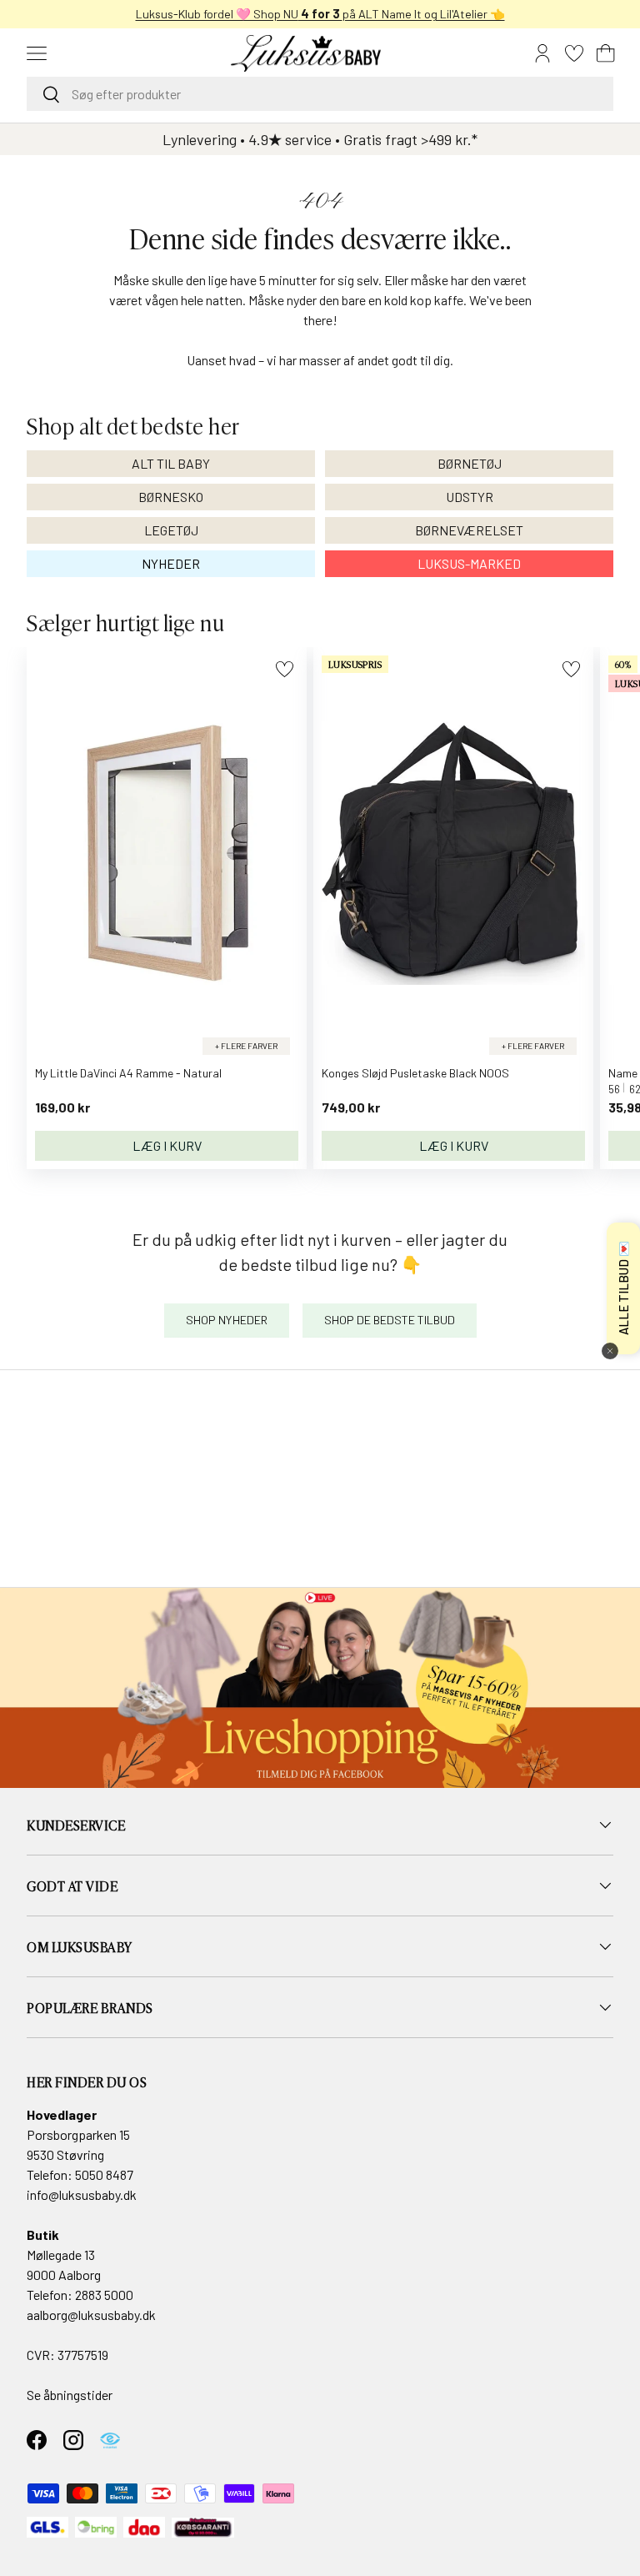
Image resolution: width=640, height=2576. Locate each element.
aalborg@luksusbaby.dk (91, 2315)
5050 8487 (104, 2174)
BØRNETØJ (470, 463)
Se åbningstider (70, 2395)
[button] (606, 53)
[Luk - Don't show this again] (610, 1351)
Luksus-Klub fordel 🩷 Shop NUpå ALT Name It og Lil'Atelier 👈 (320, 14)
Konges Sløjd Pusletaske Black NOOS (415, 1073)
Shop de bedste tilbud (390, 1320)
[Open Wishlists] (574, 53)
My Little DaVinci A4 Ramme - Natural (128, 1073)
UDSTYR (470, 497)
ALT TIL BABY (171, 463)
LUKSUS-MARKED (469, 563)
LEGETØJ (171, 530)
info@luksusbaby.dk (82, 2194)
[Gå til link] (320, 1688)
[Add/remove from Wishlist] (285, 669)
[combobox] (320, 94)
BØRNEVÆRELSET (469, 530)
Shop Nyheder (227, 1320)
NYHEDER (171, 563)
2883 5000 (104, 2295)
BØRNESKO (171, 497)
